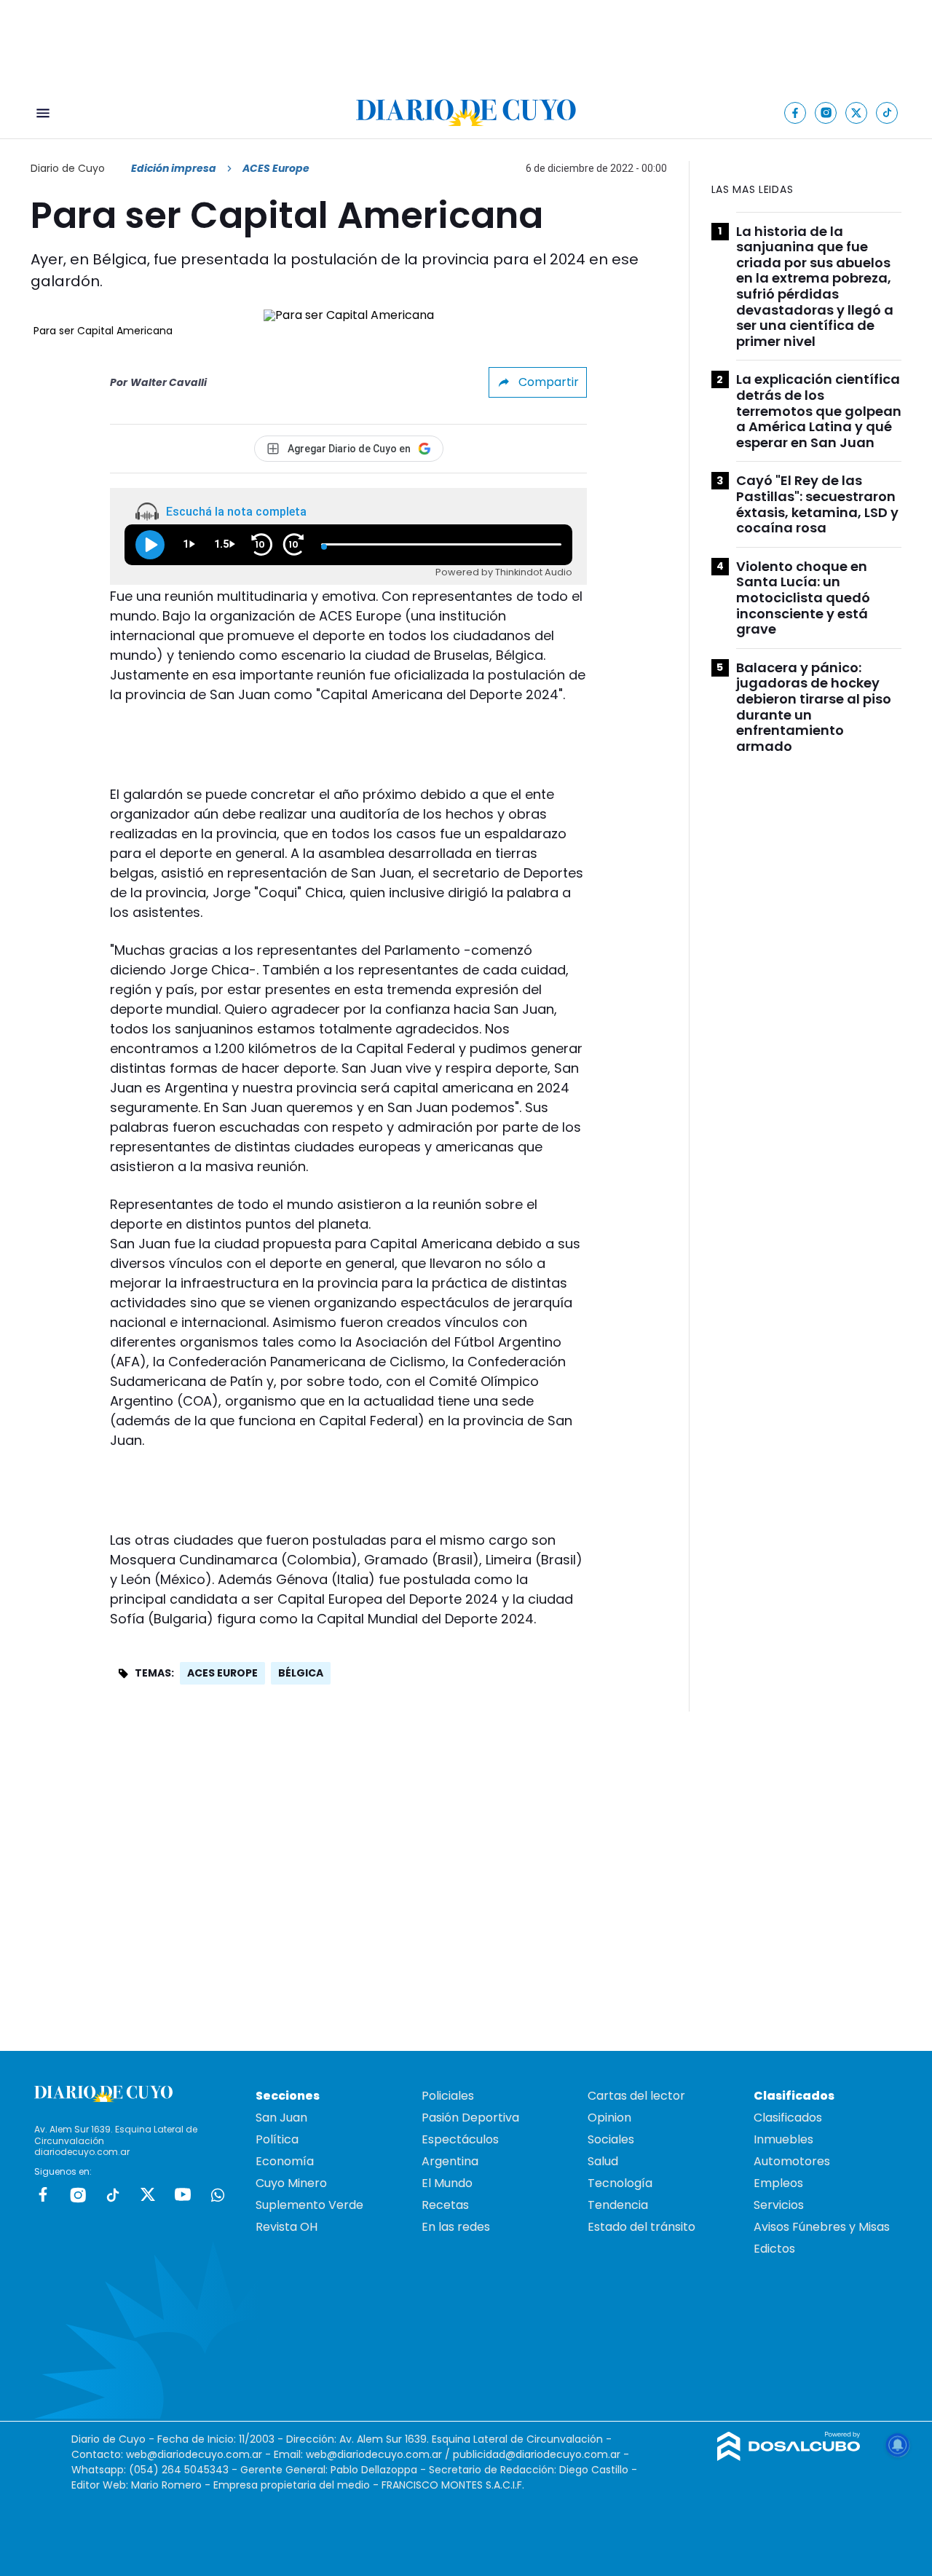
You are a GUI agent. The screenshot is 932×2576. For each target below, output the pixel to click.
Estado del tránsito (641, 2227)
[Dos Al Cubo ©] (789, 2457)
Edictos (774, 2249)
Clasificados (788, 2118)
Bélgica (301, 1673)
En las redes (456, 2227)
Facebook (43, 2194)
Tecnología (620, 2183)
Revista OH (287, 2227)
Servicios (779, 2205)
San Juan (281, 2118)
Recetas (445, 2205)
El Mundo (447, 2183)
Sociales (611, 2139)
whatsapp (218, 2194)
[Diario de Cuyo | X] (857, 113)
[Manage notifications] (898, 2445)
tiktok (113, 2194)
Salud (603, 2161)
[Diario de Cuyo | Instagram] (826, 113)
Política (277, 2139)
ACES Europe (222, 1673)
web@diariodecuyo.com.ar (194, 2454)
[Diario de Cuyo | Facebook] (795, 113)
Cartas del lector (636, 2096)
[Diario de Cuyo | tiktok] (887, 113)
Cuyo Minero (291, 2183)
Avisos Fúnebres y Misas (822, 2227)
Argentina (450, 2161)
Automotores (792, 2161)
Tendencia (618, 2205)
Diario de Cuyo (68, 168)
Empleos (778, 2183)
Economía (285, 2161)
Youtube (183, 2194)
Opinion (609, 2118)
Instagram (78, 2194)
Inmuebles (783, 2139)
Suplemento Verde (309, 2205)
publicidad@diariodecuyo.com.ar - (541, 2454)
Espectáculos (460, 2139)
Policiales (448, 2096)
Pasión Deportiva (470, 2118)
